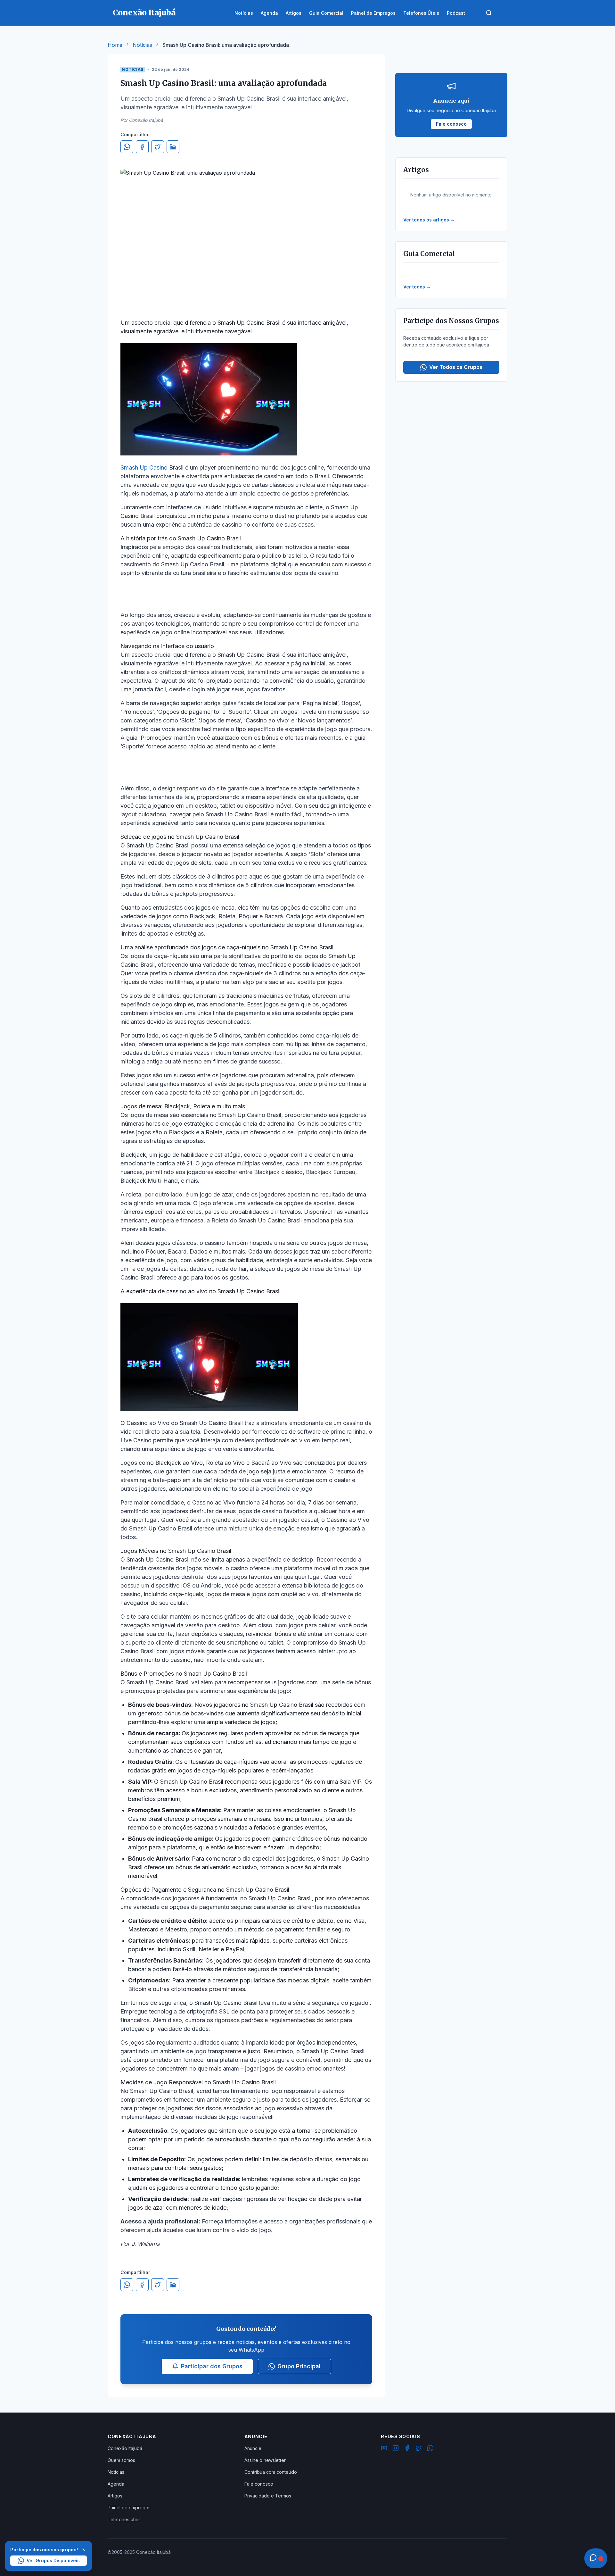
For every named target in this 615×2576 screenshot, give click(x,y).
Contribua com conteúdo (271, 2472)
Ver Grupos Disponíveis (53, 2560)
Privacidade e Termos (268, 2496)
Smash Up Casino (144, 467)
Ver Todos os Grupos (456, 367)
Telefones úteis (124, 2519)
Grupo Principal (299, 2366)
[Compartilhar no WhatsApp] (127, 147)
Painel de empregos (129, 2508)
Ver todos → (417, 287)
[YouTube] (384, 2449)
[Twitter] (419, 2449)
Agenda (116, 2484)
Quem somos (121, 2460)
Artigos (115, 2496)
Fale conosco (259, 2484)
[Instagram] (396, 2449)
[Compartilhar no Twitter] (158, 147)
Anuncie (253, 2448)
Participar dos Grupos (212, 2366)
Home (115, 45)
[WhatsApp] (430, 2449)
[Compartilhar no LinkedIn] (173, 147)
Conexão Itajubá (125, 2448)
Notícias (142, 45)
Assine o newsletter (265, 2460)
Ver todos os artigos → (429, 220)
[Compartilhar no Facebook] (142, 147)
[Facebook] (407, 2449)
